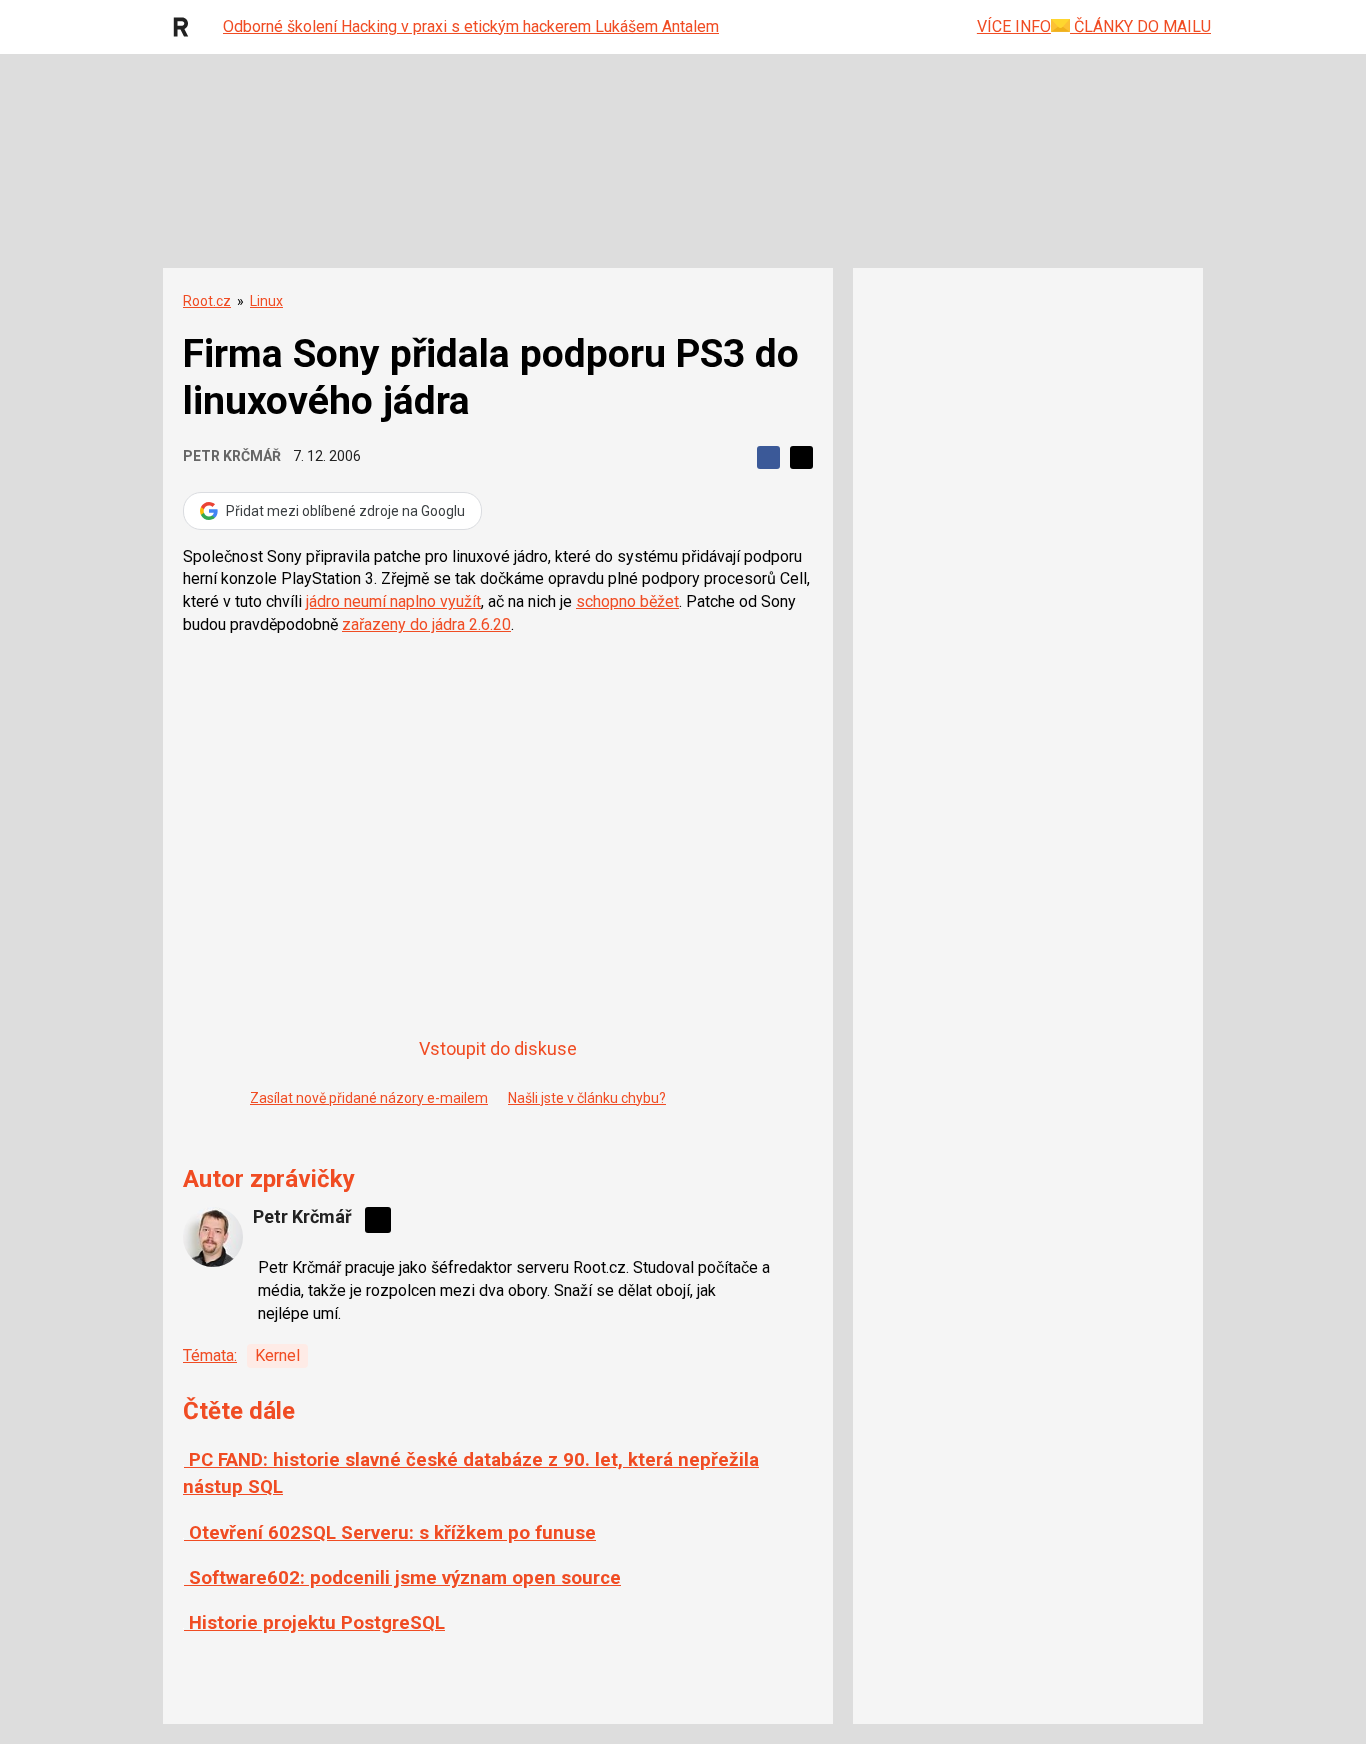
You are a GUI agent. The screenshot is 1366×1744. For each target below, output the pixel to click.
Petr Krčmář (232, 456)
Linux (266, 301)
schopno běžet (627, 601)
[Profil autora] (213, 1237)
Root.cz (207, 301)
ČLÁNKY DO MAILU (1140, 26)
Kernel (277, 1355)
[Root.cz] (186, 27)
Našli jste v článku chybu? (587, 1098)
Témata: (210, 1355)
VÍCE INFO (1014, 26)
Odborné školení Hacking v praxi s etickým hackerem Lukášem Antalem (471, 26)
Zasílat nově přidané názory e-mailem (369, 1098)
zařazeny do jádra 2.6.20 (426, 624)
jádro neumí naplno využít (393, 601)
